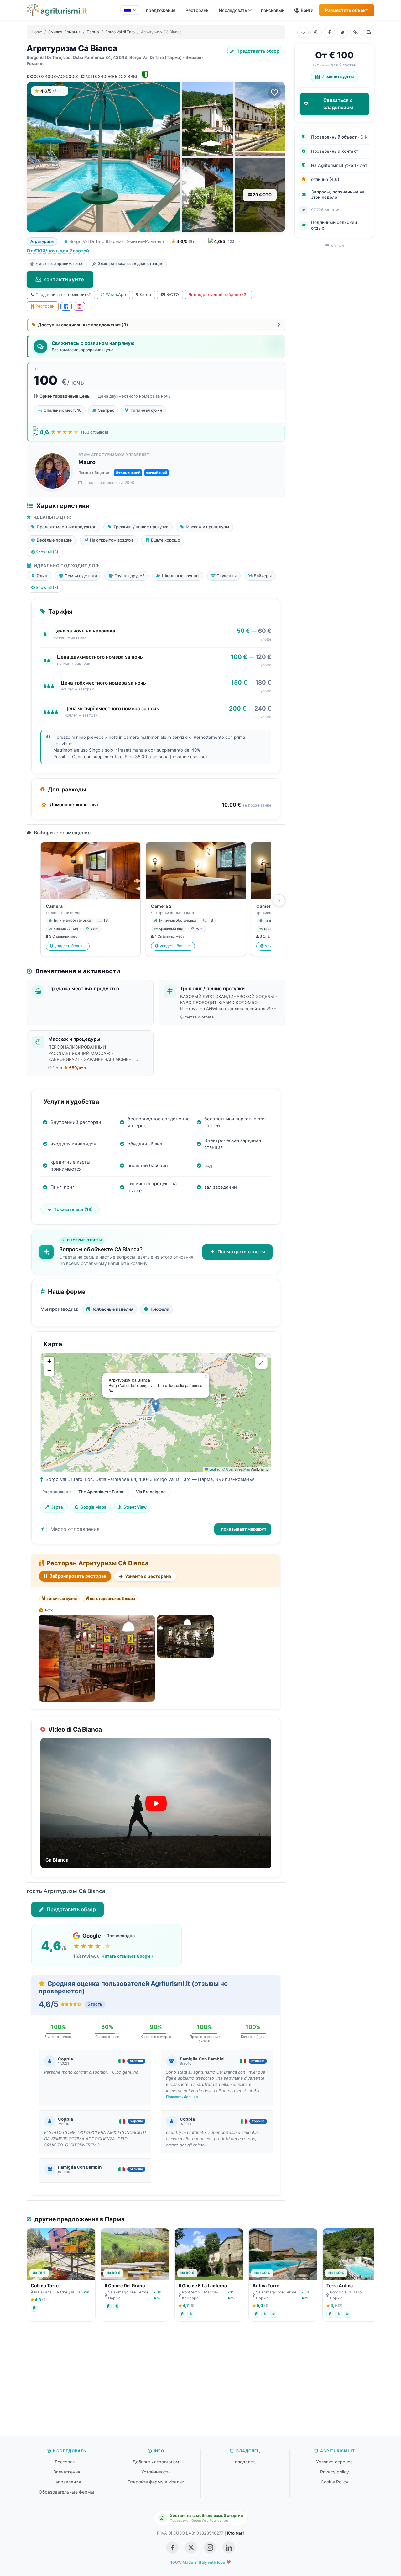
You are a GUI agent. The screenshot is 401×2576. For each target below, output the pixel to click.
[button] (156, 1406)
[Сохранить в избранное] (274, 93)
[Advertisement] (200, 2382)
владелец (245, 2462)
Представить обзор (257, 51)
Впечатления (67, 2472)
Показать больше (182, 2097)
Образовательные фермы (67, 2492)
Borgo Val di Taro (120, 32)
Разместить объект (347, 10)
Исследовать (233, 10)
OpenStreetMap (238, 1469)
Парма (93, 32)
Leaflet (214, 1469)
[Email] (303, 32)
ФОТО (173, 294)
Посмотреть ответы (241, 1252)
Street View (135, 1507)
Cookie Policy (335, 2482)
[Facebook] (329, 32)
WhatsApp (116, 294)
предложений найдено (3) (221, 294)
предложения (161, 10)
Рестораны (198, 10)
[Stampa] (369, 32)
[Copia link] (356, 32)
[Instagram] (79, 306)
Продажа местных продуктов (84, 989)
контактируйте (64, 279)
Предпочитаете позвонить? (63, 294)
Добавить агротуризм (156, 2462)
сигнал (337, 245)
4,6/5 (188, 241)
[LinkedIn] (229, 2547)
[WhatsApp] (316, 32)
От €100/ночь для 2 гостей (58, 251)
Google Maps (93, 1507)
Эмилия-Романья (64, 32)
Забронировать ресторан (77, 1576)
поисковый (273, 10)
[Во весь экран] (261, 1363)
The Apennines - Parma (102, 1492)
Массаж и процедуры (74, 1039)
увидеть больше (70, 946)
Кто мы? (236, 2533)
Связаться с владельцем (338, 104)
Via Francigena (151, 1492)
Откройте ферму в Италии (156, 2482)
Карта (145, 294)
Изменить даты (338, 77)
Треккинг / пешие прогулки (212, 989)
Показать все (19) (73, 1209)
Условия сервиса (334, 2462)
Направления (67, 2482)
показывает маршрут (244, 1529)
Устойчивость (156, 2472)
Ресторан (45, 306)
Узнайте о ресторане (148, 1576)
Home (37, 32)
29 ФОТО (262, 195)
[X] (342, 32)
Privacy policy (335, 2472)
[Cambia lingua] (130, 10)
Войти (307, 10)
